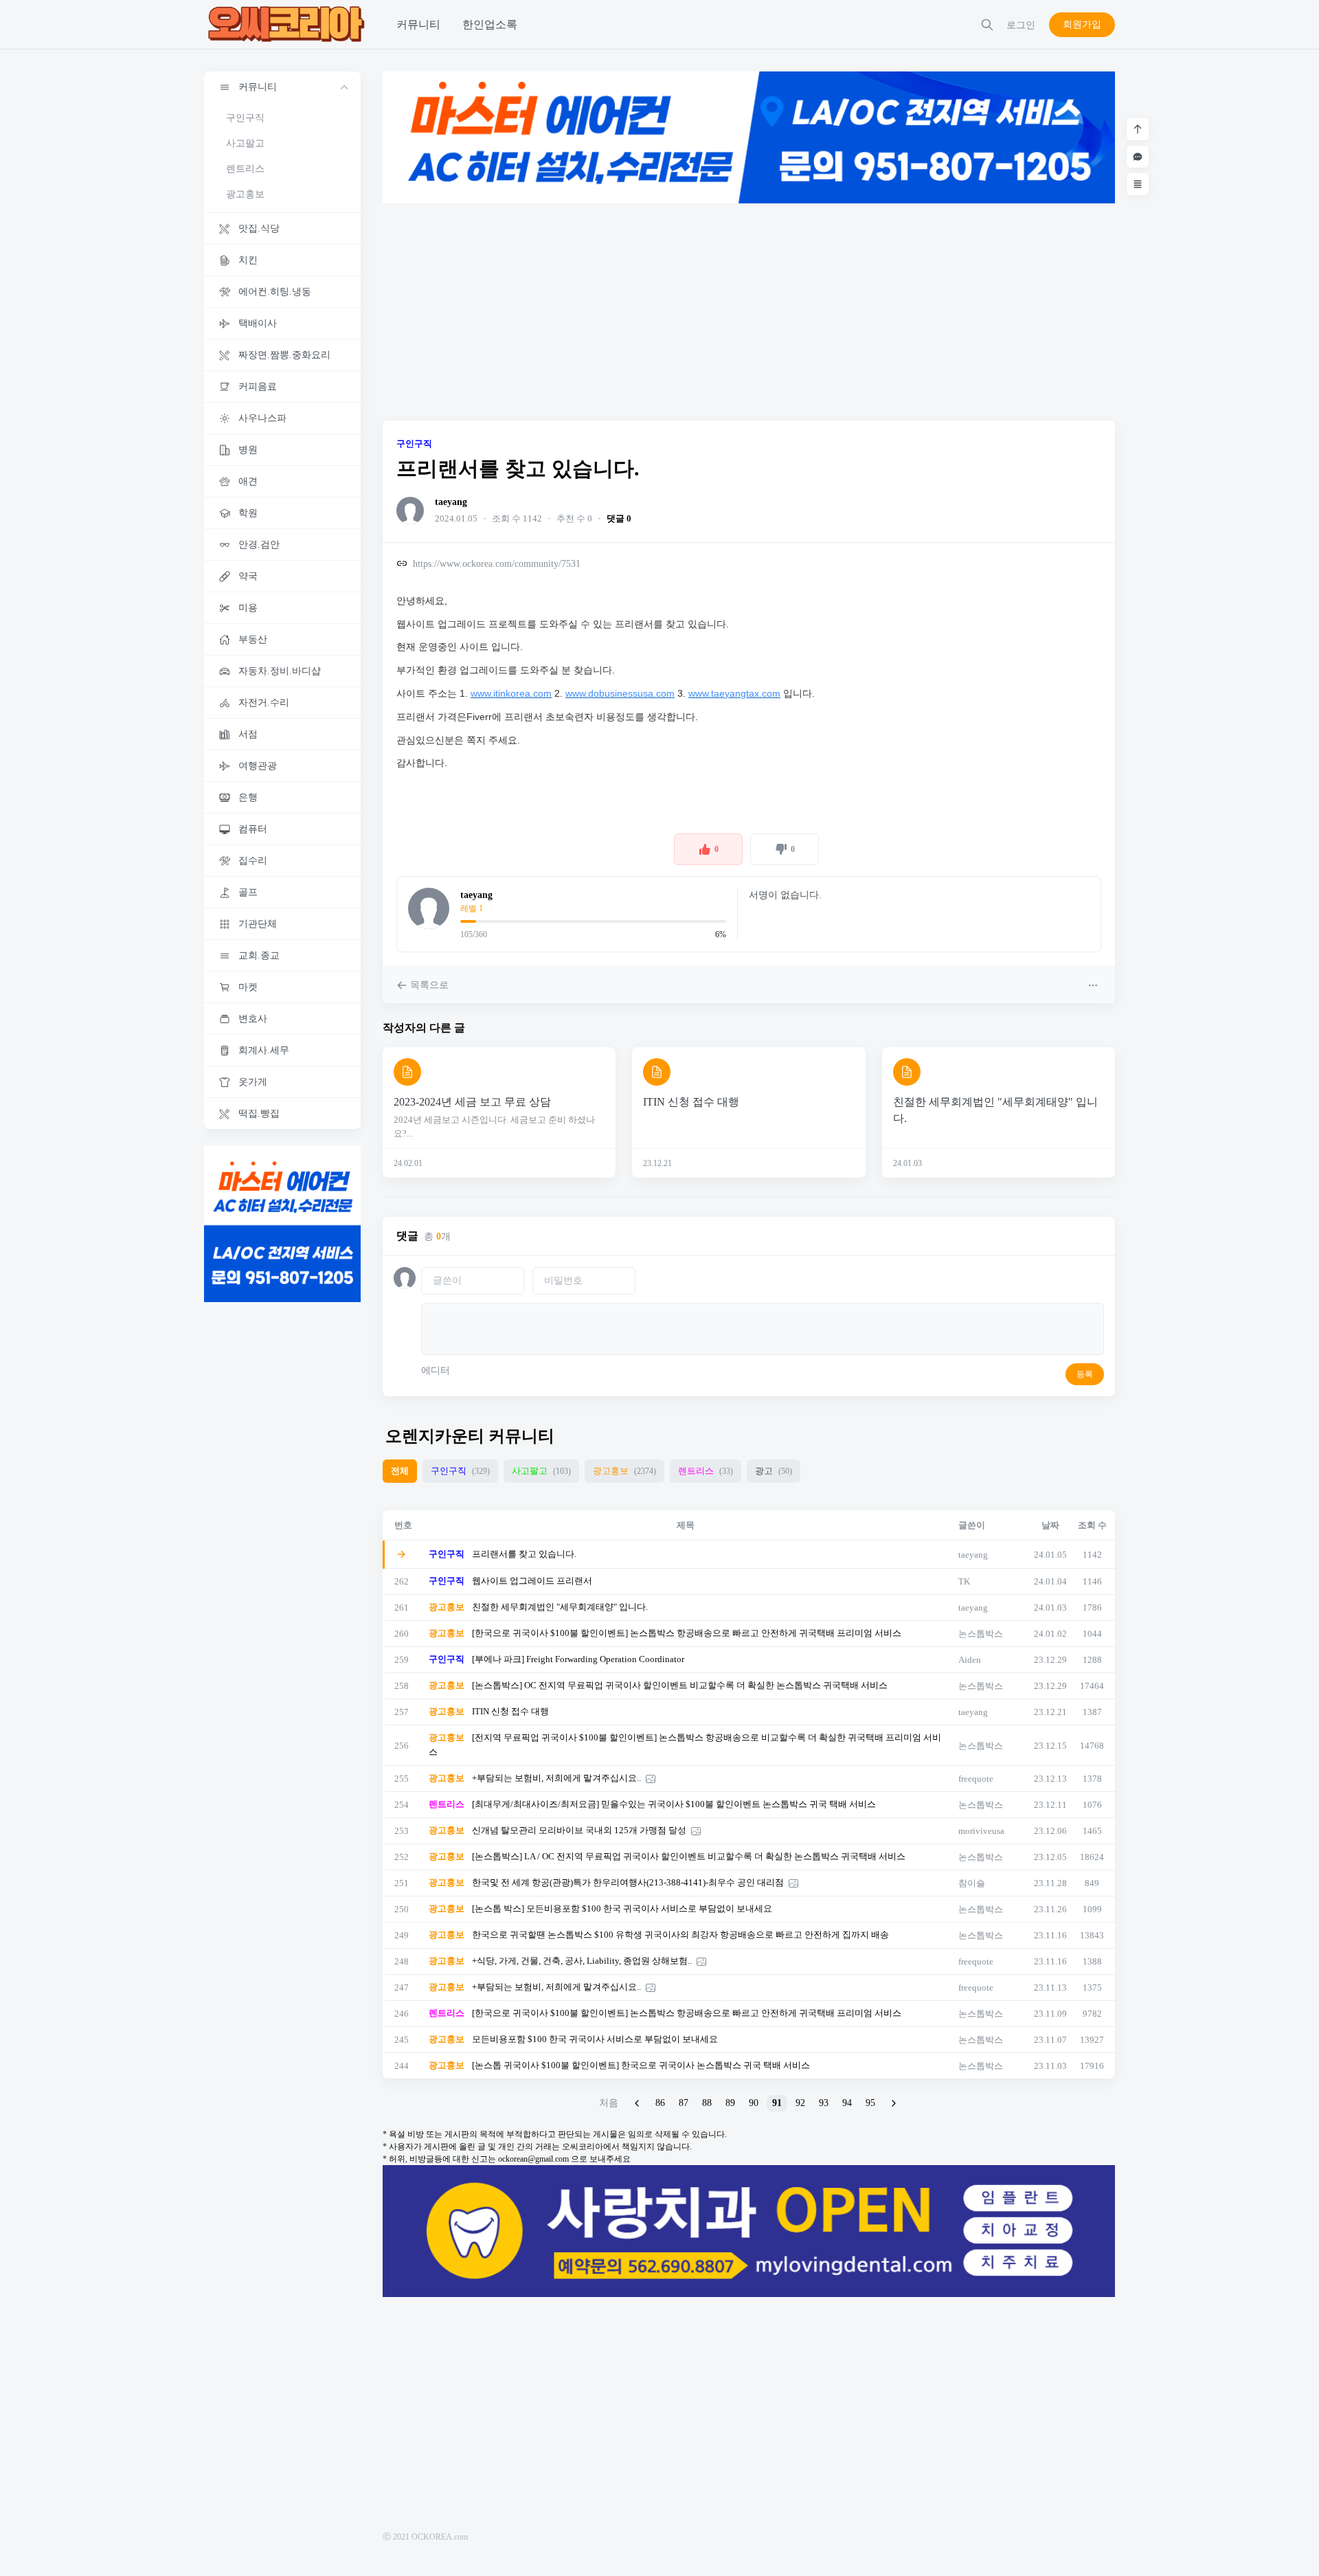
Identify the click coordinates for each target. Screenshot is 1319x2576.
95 (870, 2103)
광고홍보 (245, 194)
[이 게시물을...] (1094, 985)
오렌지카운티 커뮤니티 (470, 1436)
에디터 (436, 1370)
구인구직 (245, 118)
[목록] (1138, 184)
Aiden (970, 1660)
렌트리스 (245, 169)
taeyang (451, 502)
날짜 (1050, 1525)
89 (730, 2103)
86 (660, 2103)
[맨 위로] (1138, 129)
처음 (609, 2103)
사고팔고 (245, 143)
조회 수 (1092, 1525)
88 (707, 2103)
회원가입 (1082, 24)
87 (684, 2103)
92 (800, 2103)
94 (847, 2103)
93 (824, 2103)
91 (777, 2103)
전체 (400, 1471)
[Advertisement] (749, 312)
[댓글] (1138, 157)
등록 (1085, 1374)
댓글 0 (619, 518)
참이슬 (972, 1883)
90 (754, 2103)
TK (964, 1581)
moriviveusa (981, 1831)
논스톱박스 (981, 1634)
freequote (976, 1779)
